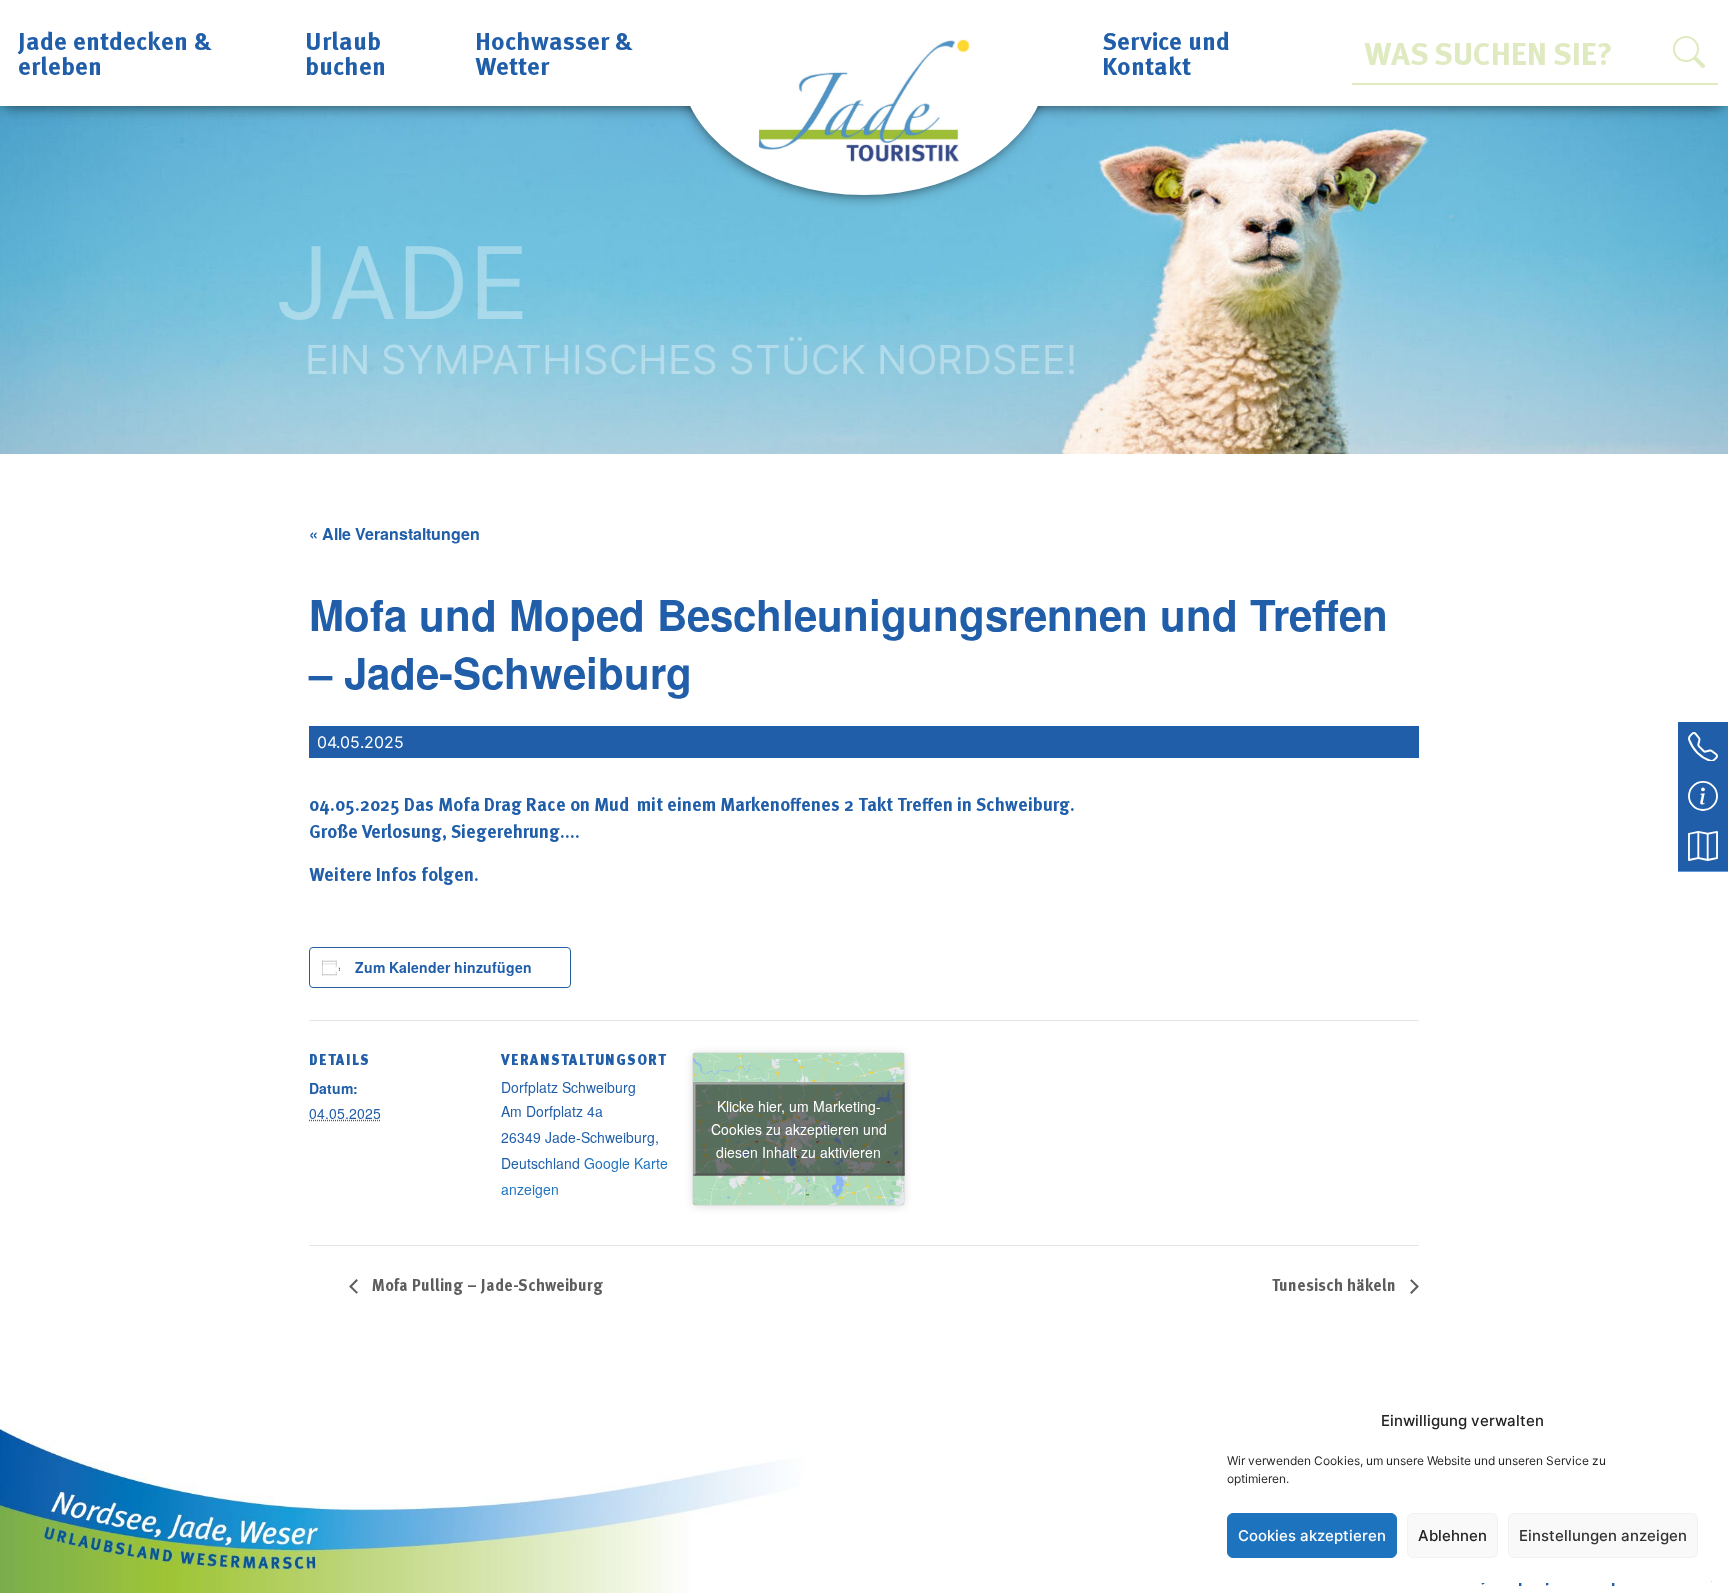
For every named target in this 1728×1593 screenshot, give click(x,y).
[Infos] (1703, 795)
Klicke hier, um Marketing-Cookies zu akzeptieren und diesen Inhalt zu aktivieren (799, 1128)
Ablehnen (1452, 1535)
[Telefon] (1703, 745)
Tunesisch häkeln (1336, 1285)
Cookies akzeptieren (1312, 1535)
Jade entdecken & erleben (115, 52)
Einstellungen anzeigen (1603, 1535)
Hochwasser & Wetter (554, 52)
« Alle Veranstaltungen (394, 533)
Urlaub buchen (345, 52)
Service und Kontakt (1166, 52)
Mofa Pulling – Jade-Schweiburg (485, 1285)
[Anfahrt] (1703, 845)
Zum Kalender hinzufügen (443, 967)
